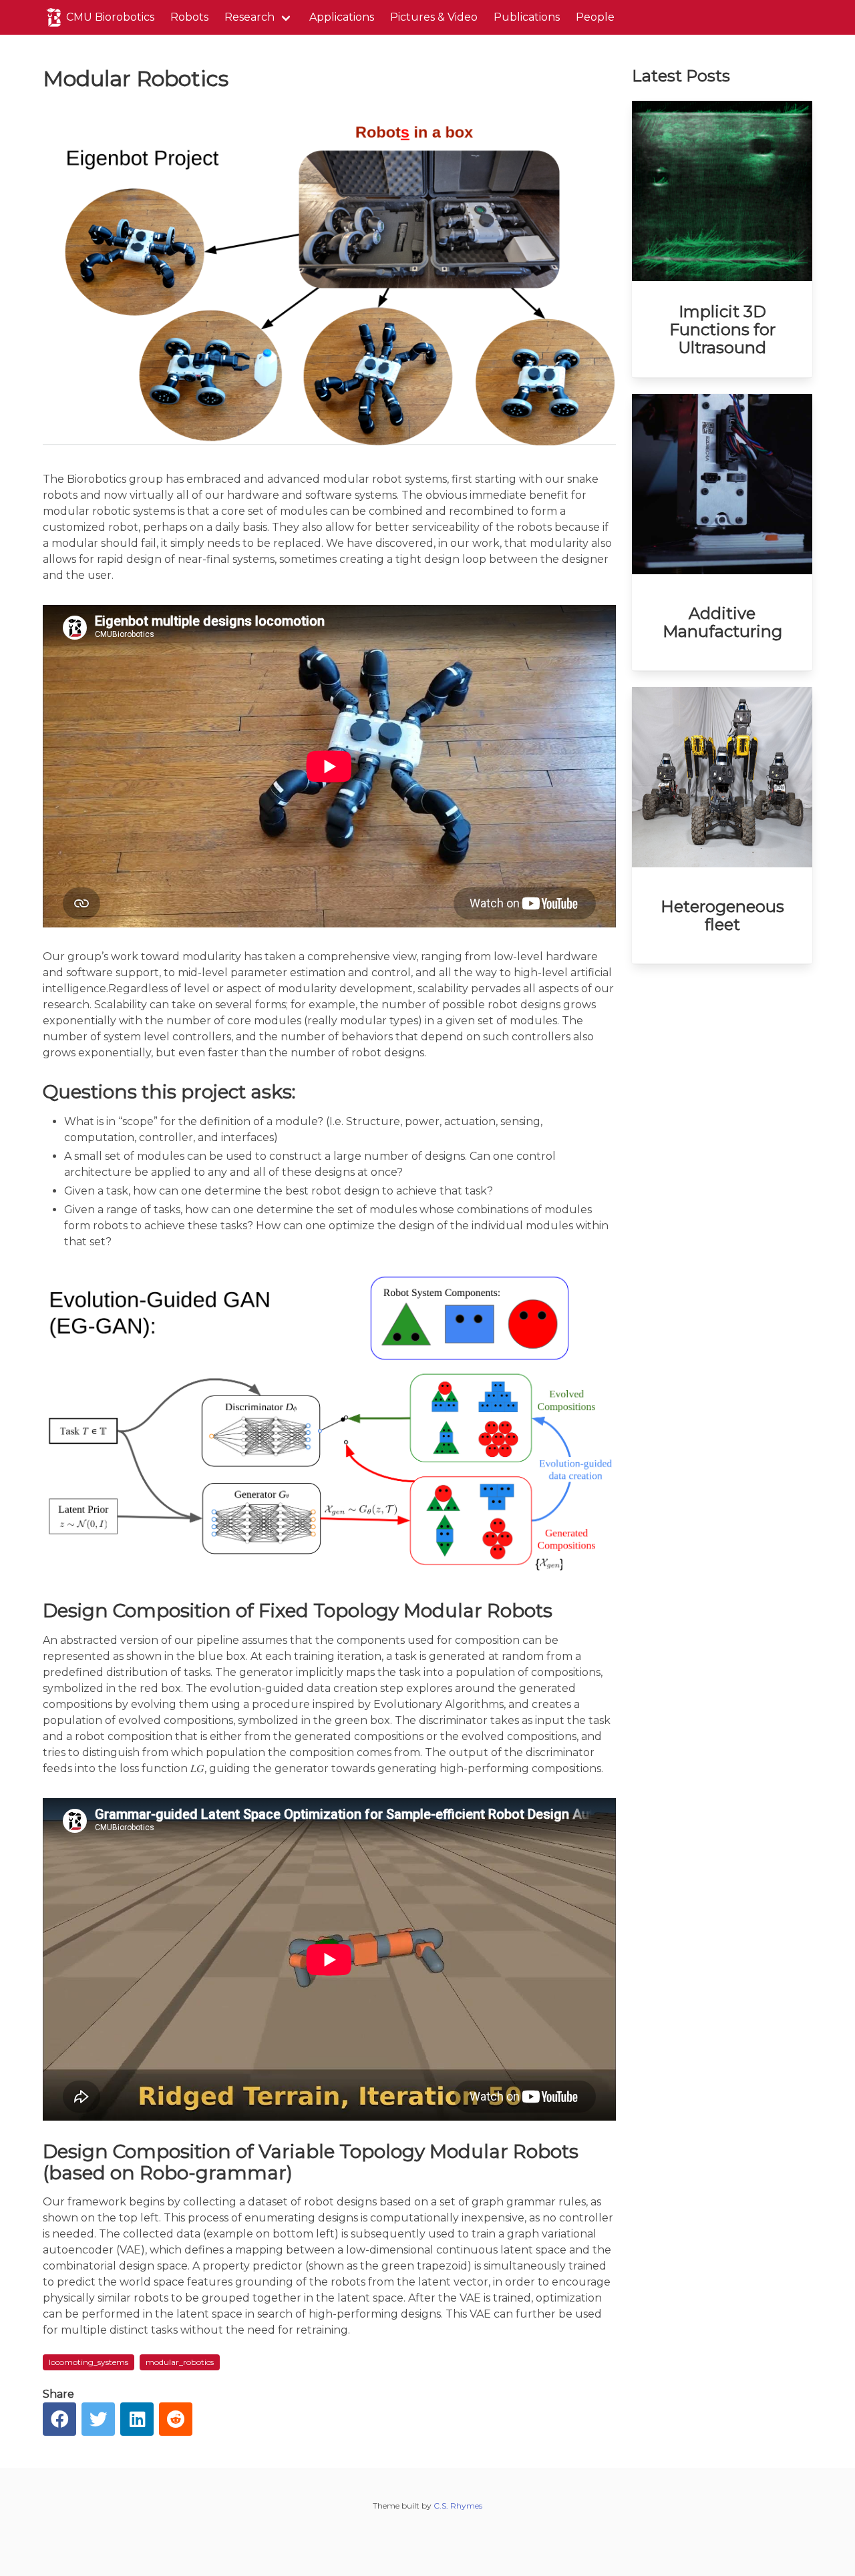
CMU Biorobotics (110, 17)
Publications (527, 17)
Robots (189, 17)
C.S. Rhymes (458, 2506)
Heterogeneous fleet (722, 915)
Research (249, 17)
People (595, 17)
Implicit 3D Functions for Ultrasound (722, 330)
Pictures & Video (434, 17)
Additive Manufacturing (722, 622)
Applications (342, 17)
